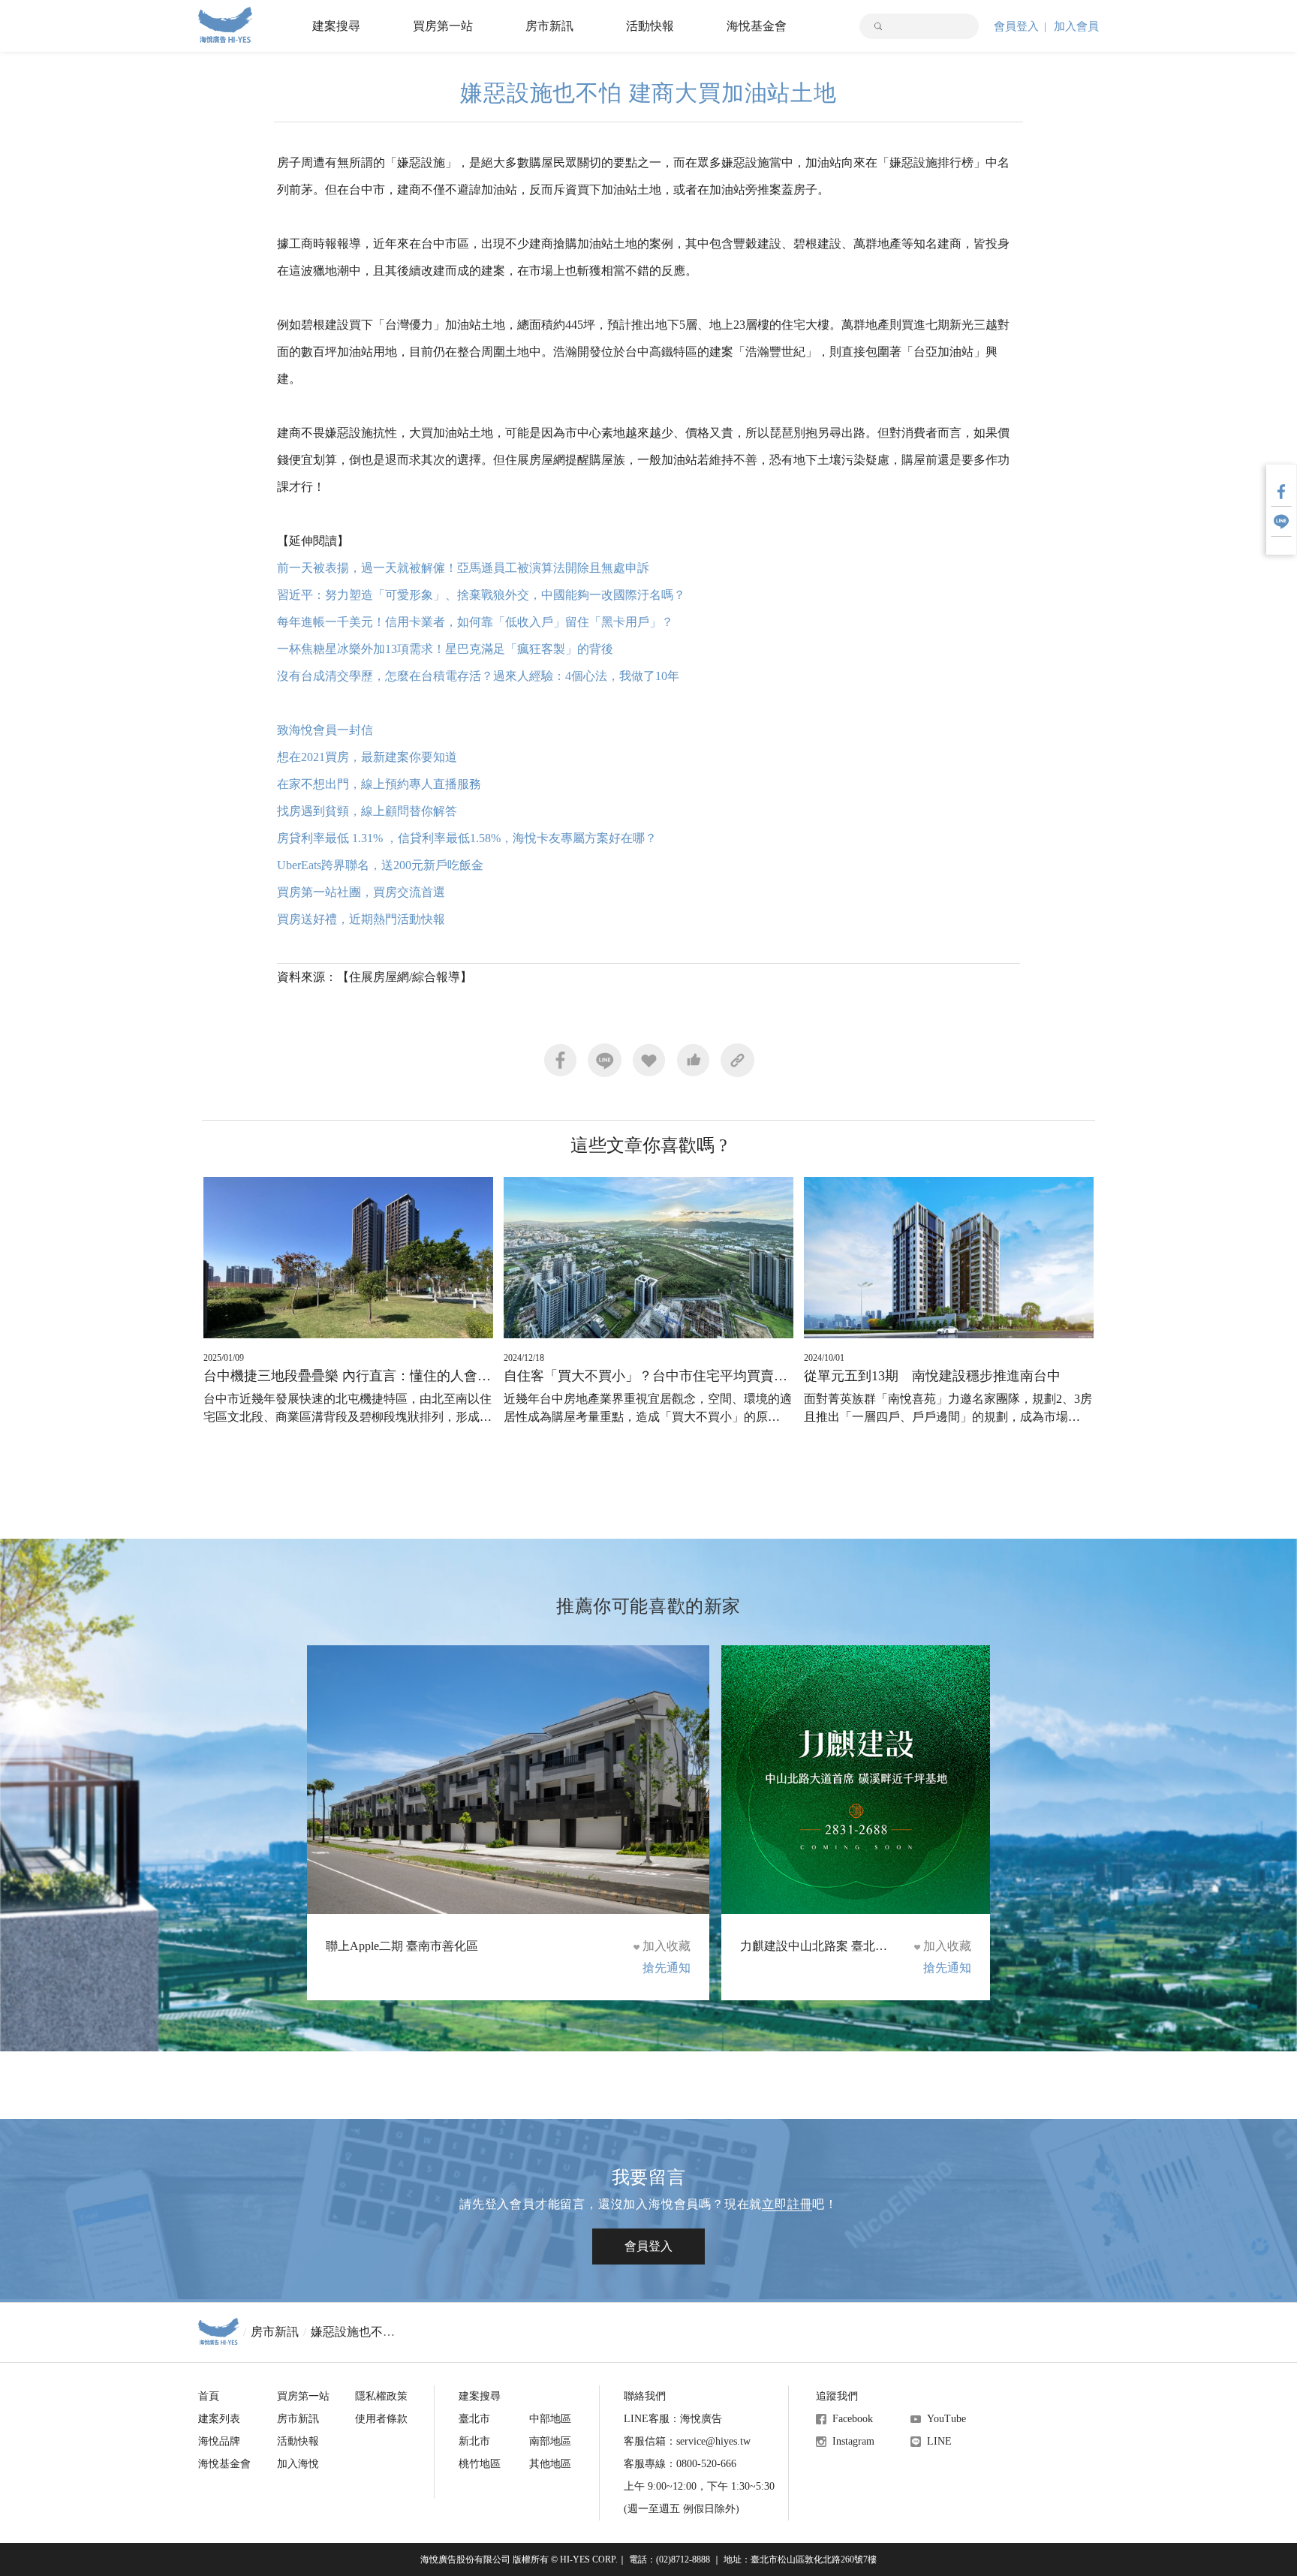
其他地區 (550, 2464)
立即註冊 (787, 2204)
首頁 (209, 2396)
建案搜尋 (336, 26)
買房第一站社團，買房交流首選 (361, 892)
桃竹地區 (480, 2464)
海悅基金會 (757, 26)
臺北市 (474, 2419)
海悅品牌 (219, 2441)
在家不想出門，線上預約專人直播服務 (382, 784)
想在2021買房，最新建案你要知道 (369, 757)
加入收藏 (667, 1946)
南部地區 (550, 2441)
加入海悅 (298, 2464)
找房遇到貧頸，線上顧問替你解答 (369, 811)
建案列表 (219, 2419)
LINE (939, 2441)
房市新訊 (549, 26)
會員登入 (1016, 26)
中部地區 (550, 2419)
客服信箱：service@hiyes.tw (687, 2441)
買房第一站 (443, 26)
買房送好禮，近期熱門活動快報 (363, 919)
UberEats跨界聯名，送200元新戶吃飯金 (380, 865)
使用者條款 (381, 2419)
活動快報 (650, 26)
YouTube (946, 2419)
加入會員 (1076, 26)
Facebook (853, 2419)
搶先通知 (667, 1968)
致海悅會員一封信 (325, 730)
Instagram (853, 2441)
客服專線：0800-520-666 (680, 2464)
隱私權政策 (381, 2396)
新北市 (474, 2441)
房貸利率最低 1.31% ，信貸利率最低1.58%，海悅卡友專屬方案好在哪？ (467, 838)
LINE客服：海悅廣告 (673, 2419)
